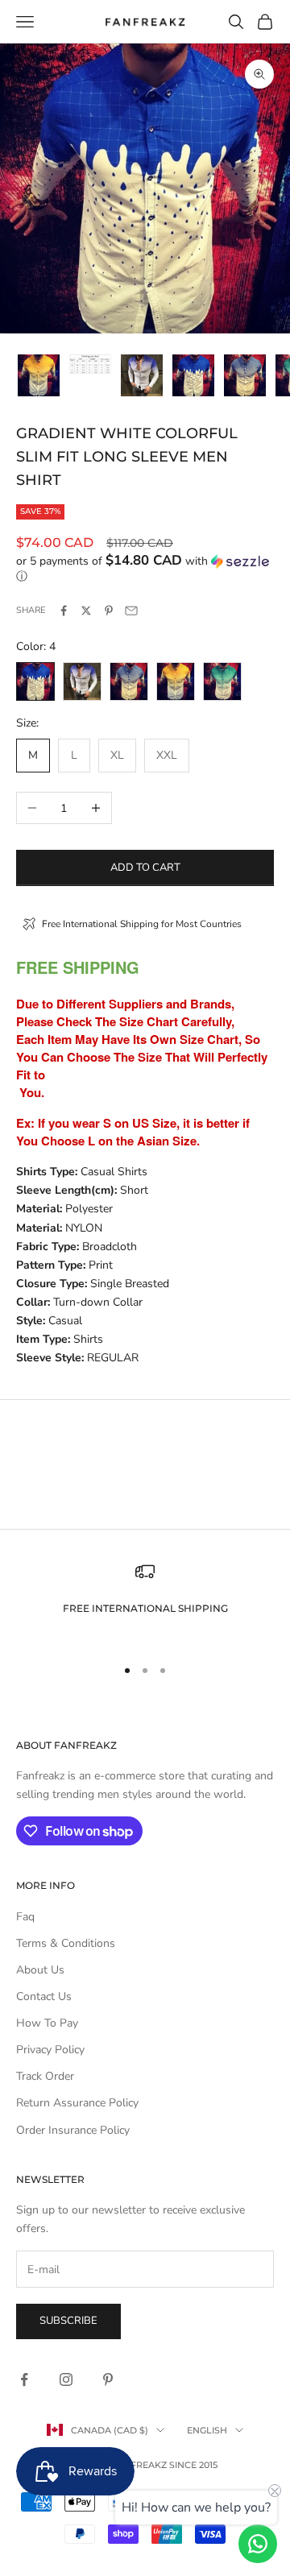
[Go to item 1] (39, 375)
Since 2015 (193, 2465)
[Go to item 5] (245, 375)
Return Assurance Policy (77, 2103)
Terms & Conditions (66, 1943)
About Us (40, 1970)
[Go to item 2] (90, 364)
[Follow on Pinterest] (108, 2379)
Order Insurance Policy (73, 2130)
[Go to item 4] (193, 375)
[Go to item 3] (142, 375)
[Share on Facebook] (64, 611)
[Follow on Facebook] (24, 2379)
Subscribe (68, 2321)
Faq (25, 1917)
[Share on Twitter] (86, 611)
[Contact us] (258, 2544)
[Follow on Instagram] (66, 2379)
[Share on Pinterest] (109, 611)
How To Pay (47, 2023)
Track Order (45, 2076)
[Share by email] (131, 611)
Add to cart (145, 868)
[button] (145, 569)
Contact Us (44, 1996)
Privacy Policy (50, 2050)
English (207, 2430)
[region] (145, 1602)
